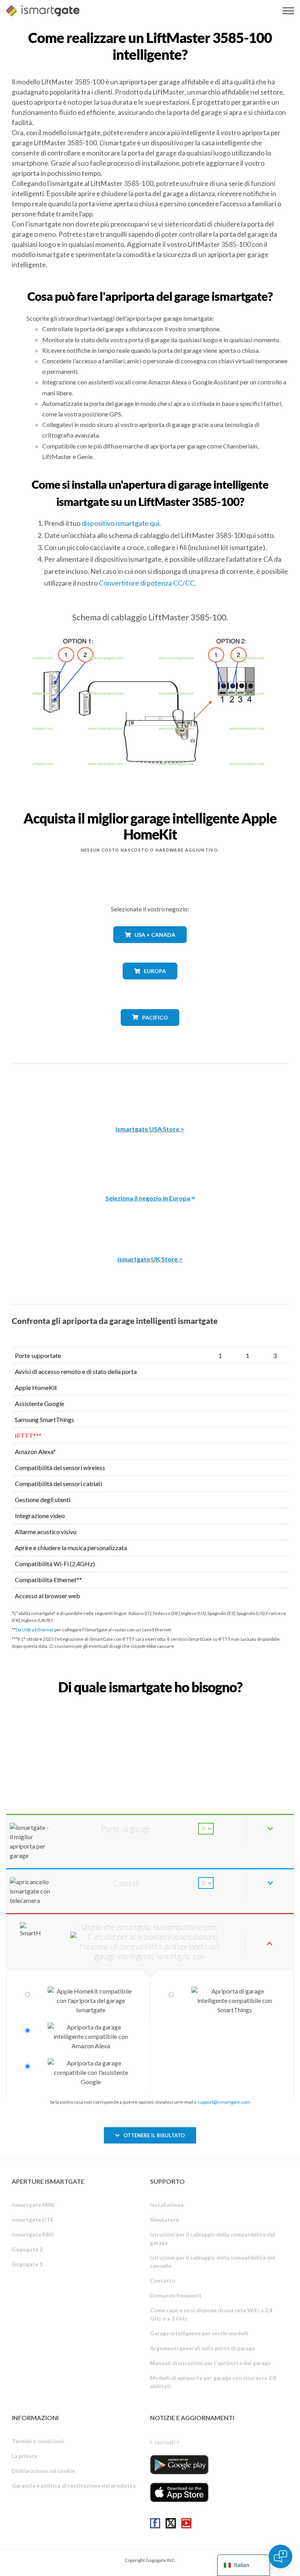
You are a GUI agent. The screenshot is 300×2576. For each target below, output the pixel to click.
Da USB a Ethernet (35, 1630)
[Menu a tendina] (288, 11)
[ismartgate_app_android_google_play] (179, 2465)
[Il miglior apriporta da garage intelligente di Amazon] (150, 1089)
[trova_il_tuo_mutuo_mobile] (150, 1704)
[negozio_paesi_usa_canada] (150, 949)
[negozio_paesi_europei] (150, 985)
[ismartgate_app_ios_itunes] (179, 2492)
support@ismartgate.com (224, 2102)
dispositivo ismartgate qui (121, 523)
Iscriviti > (167, 2442)
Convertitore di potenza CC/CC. (147, 583)
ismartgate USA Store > (150, 1129)
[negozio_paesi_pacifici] (150, 1032)
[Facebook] (155, 2523)
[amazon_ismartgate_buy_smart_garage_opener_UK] (150, 1219)
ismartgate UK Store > (150, 1259)
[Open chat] (280, 2556)
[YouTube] (186, 2523)
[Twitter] (171, 2523)
